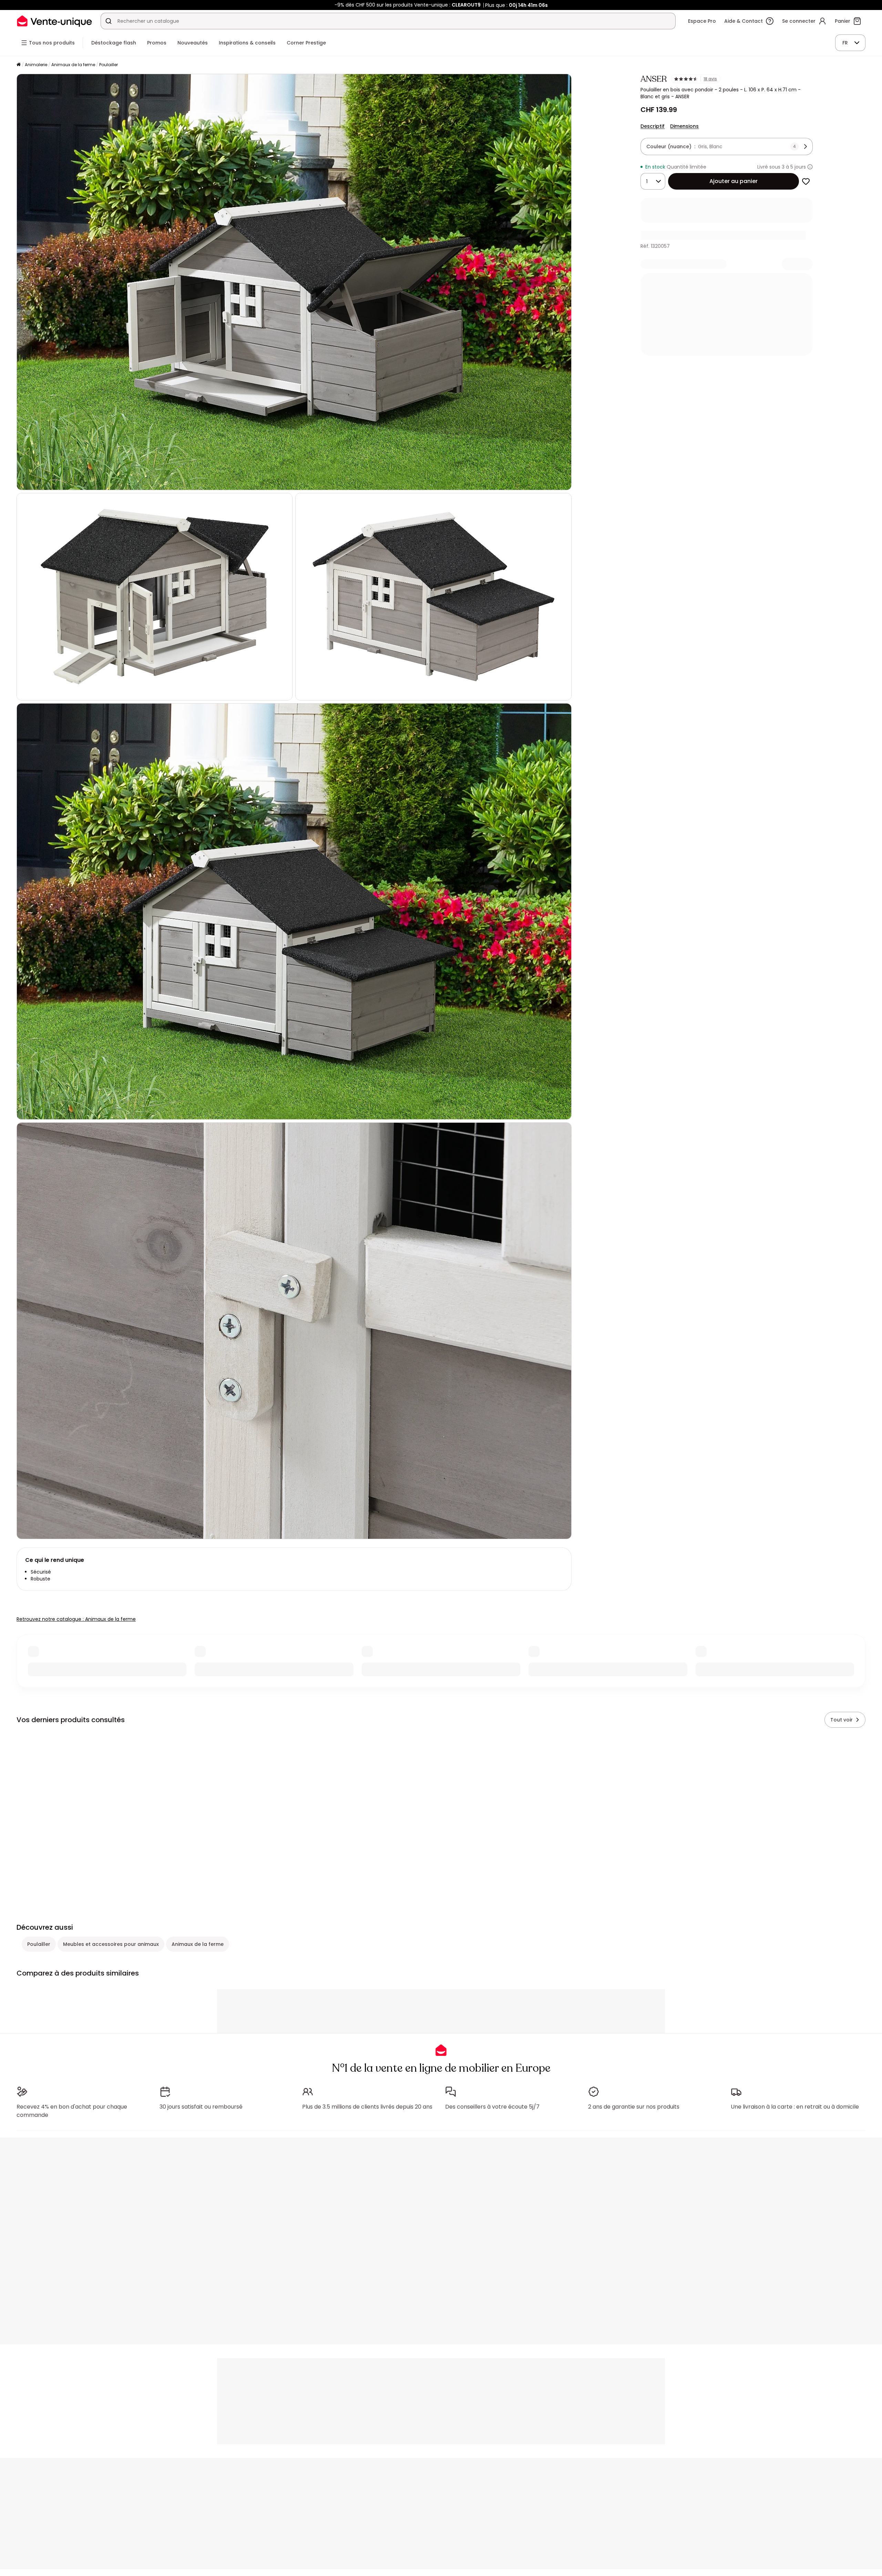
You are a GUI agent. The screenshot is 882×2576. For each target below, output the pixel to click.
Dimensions (684, 126)
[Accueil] (19, 65)
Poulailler (109, 65)
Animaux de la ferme (73, 65)
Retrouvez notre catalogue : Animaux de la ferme (76, 1619)
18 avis (710, 79)
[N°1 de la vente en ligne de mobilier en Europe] (54, 21)
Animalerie (36, 65)
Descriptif (653, 126)
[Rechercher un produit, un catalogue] (109, 21)
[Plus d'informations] (810, 167)
